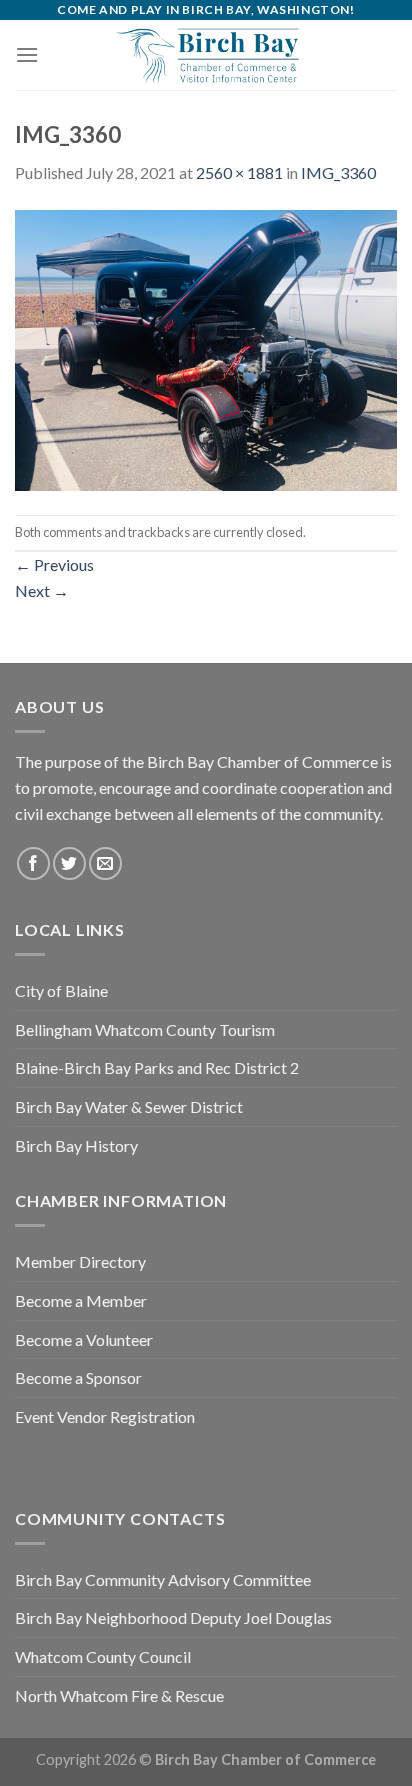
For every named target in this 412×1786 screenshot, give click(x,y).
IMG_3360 (338, 172)
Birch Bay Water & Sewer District (129, 1106)
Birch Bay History (76, 1145)
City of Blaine (61, 990)
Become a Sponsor (78, 1377)
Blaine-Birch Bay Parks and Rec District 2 (157, 1067)
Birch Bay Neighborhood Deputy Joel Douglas (173, 1617)
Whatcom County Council (103, 1656)
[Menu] (27, 54)
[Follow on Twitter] (69, 863)
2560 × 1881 (239, 172)
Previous (54, 564)
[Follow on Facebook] (33, 863)
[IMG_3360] (206, 347)
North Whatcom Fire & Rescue (119, 1695)
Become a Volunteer (84, 1339)
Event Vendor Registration (105, 1416)
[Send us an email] (105, 863)
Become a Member (81, 1300)
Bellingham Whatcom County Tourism (145, 1029)
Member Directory (80, 1261)
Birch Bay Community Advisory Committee (163, 1579)
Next (42, 590)
